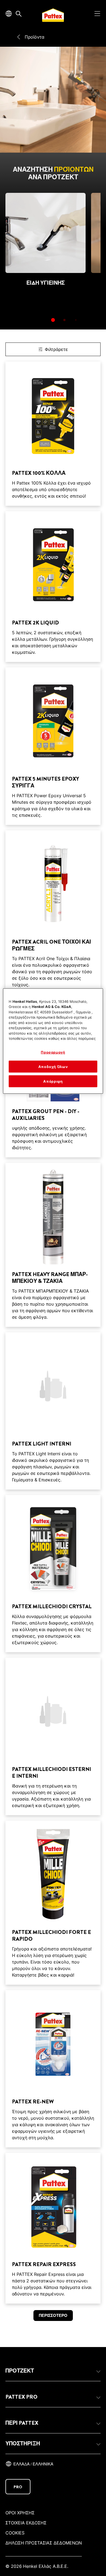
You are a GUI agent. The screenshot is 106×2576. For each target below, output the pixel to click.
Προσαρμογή (53, 1052)
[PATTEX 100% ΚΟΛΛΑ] (53, 434)
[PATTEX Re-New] (53, 2069)
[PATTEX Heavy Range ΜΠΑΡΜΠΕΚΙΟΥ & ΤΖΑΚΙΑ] (53, 1245)
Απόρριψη (53, 1081)
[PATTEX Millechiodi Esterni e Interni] (53, 1736)
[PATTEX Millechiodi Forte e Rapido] (53, 1903)
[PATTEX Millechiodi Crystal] (53, 1574)
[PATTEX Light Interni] (53, 1411)
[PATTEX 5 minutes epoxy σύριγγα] (53, 746)
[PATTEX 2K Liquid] (53, 587)
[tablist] (53, 320)
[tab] (53, 320)
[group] (53, 261)
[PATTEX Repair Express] (53, 2228)
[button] (53, 2371)
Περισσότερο (53, 2316)
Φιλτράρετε (56, 349)
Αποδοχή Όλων (53, 1067)
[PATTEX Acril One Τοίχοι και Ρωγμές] (53, 912)
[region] (53, 1041)
